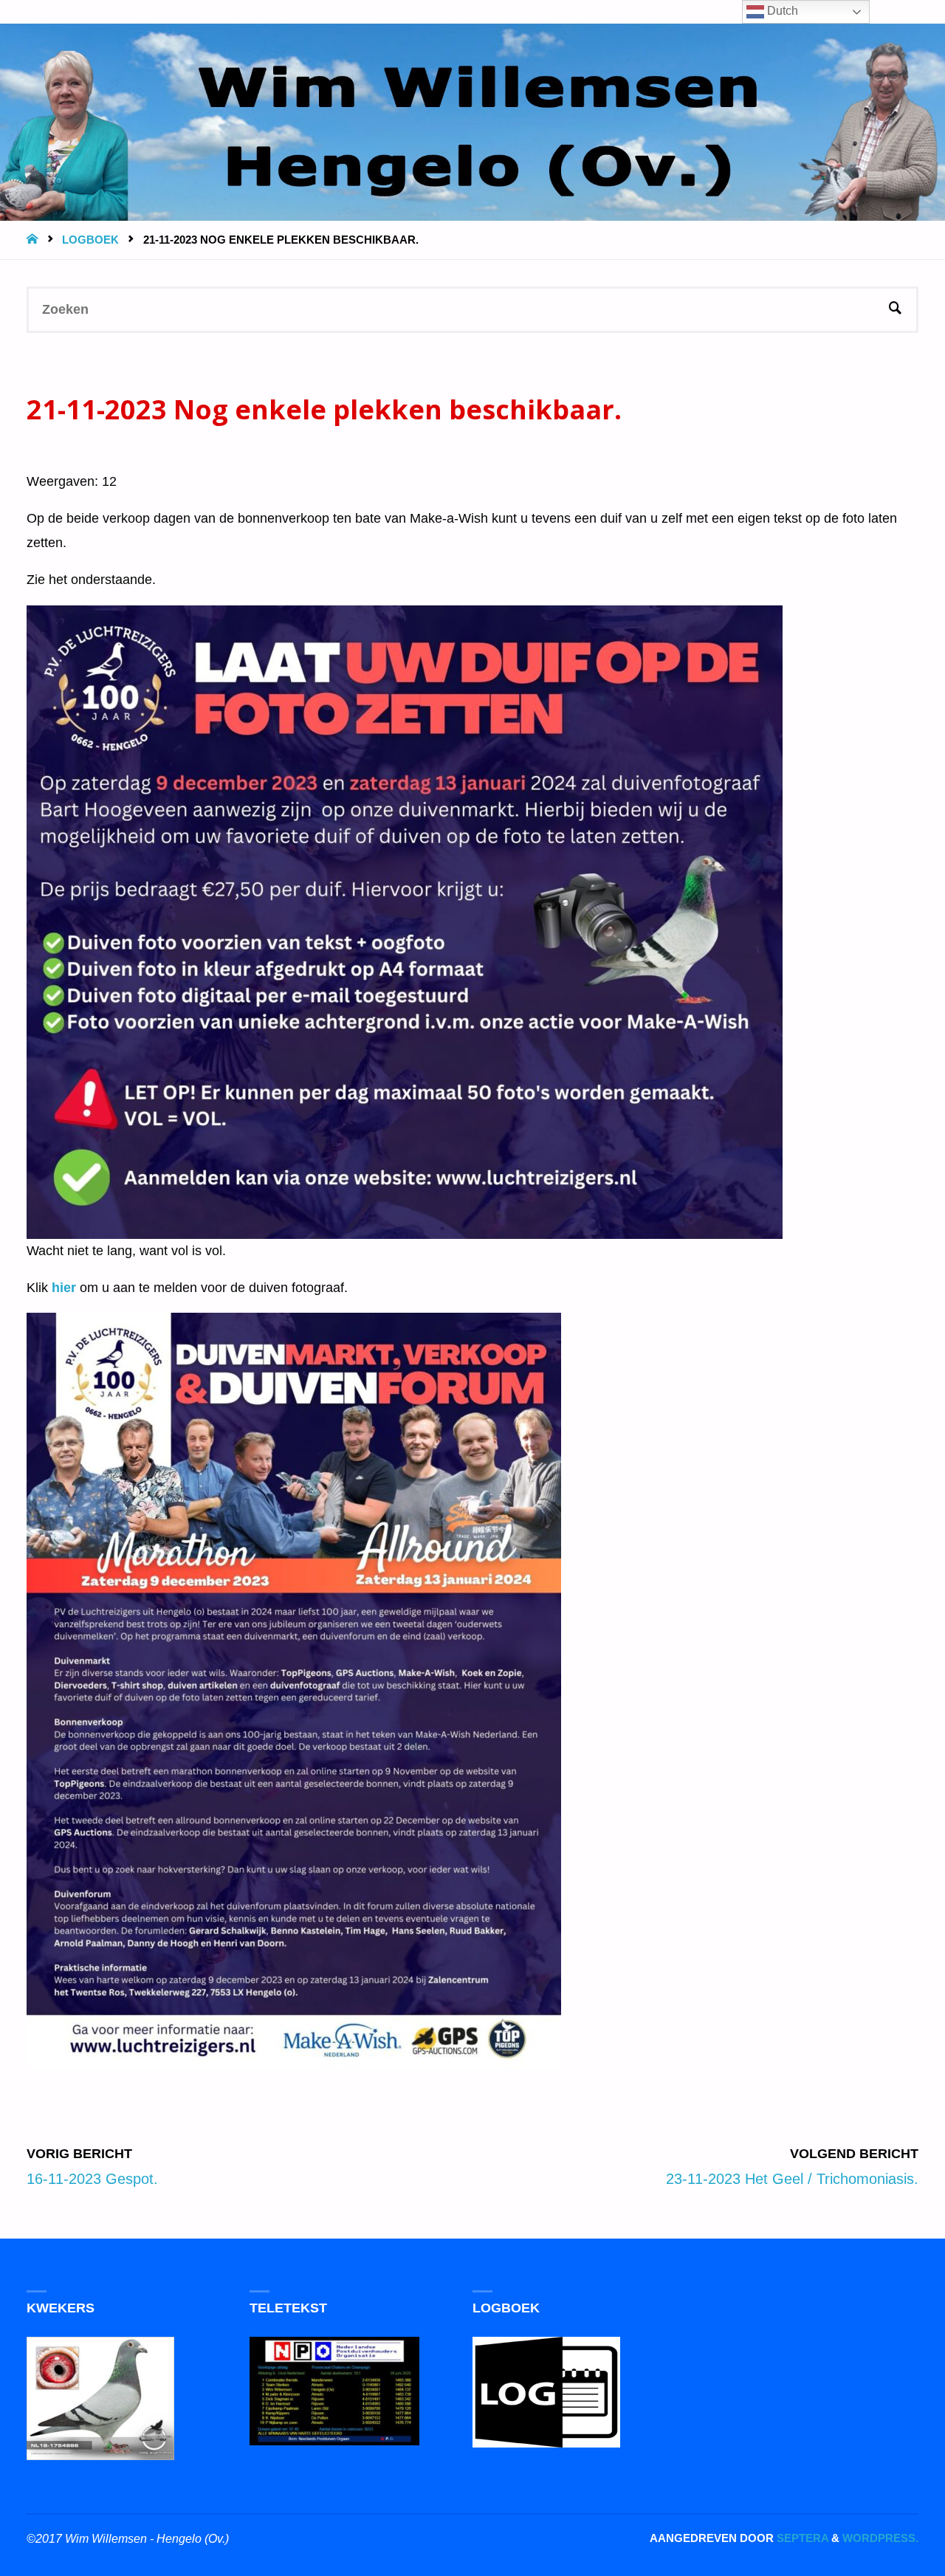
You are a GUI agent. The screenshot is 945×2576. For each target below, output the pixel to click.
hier (64, 1288)
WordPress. (880, 2538)
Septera (801, 2538)
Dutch (781, 11)
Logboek (90, 240)
